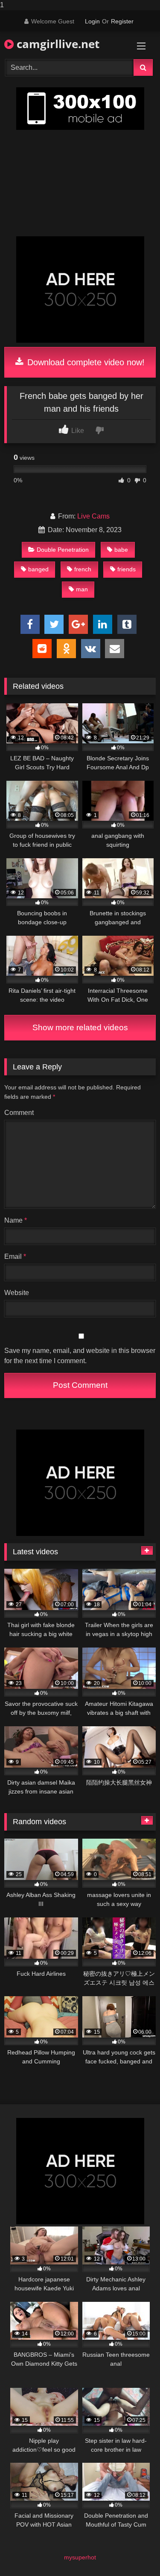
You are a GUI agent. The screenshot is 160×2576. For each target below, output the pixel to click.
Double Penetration (63, 550)
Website (17, 1293)
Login (92, 21)
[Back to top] (134, 2552)
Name (16, 1220)
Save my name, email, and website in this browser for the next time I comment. (80, 1356)
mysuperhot (80, 2557)
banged (38, 569)
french (83, 569)
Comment (19, 1113)
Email (15, 1256)
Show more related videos (80, 1027)
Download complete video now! (85, 362)
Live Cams (93, 516)
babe (121, 550)
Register (122, 21)
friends (127, 569)
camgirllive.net (57, 44)
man (82, 589)
